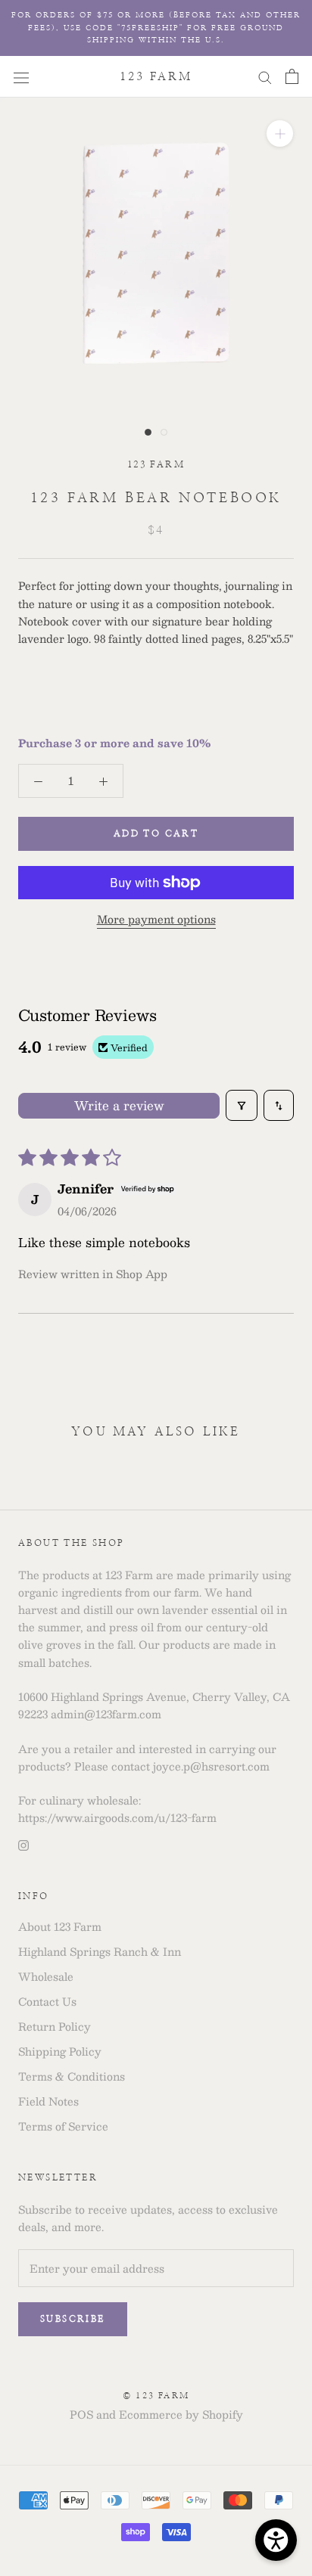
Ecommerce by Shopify (181, 2414)
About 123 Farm (60, 1927)
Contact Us (47, 2002)
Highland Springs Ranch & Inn (100, 1952)
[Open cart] (292, 76)
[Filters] (242, 1105)
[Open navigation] (21, 76)
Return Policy (55, 2027)
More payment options (156, 919)
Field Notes (48, 2101)
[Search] (265, 76)
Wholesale (46, 1977)
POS (81, 2414)
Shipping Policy (60, 2051)
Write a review (119, 1105)
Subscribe (73, 2319)
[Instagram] (23, 1844)
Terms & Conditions (72, 2076)
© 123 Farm (156, 2396)
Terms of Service (63, 2126)
